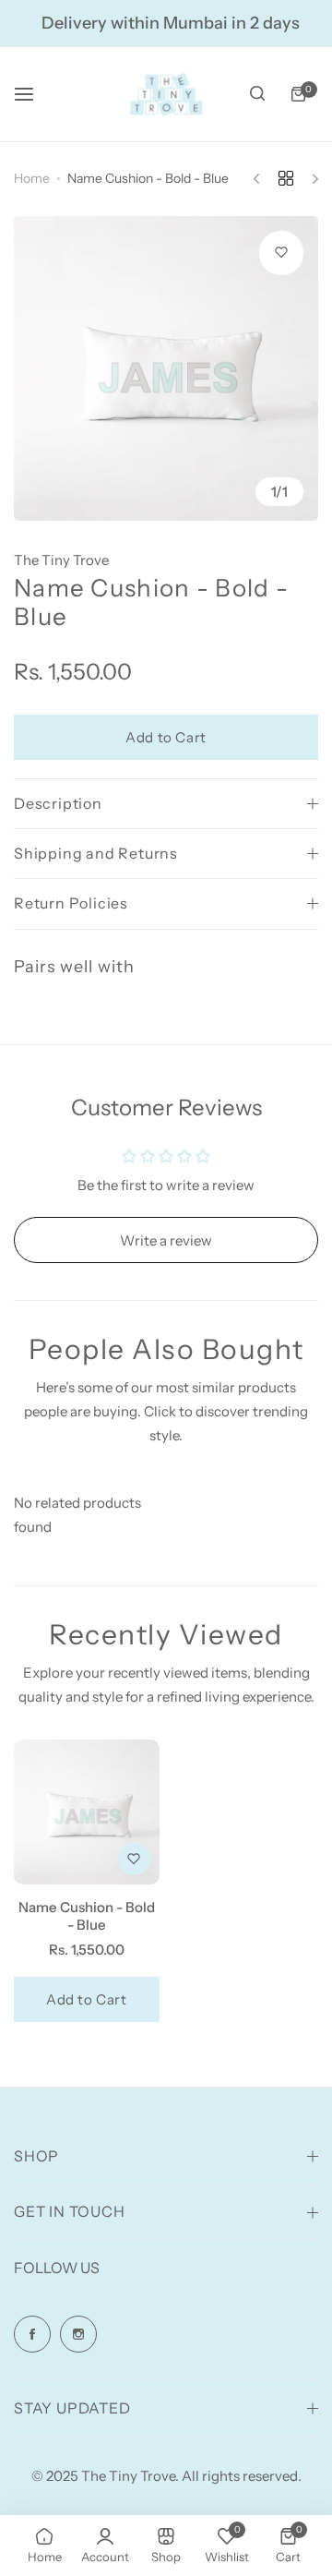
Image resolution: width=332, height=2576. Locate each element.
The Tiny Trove (61, 560)
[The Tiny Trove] (166, 94)
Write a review (166, 1240)
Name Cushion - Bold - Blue (87, 1916)
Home (32, 178)
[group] (166, 368)
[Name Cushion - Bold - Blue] (87, 1812)
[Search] (257, 94)
